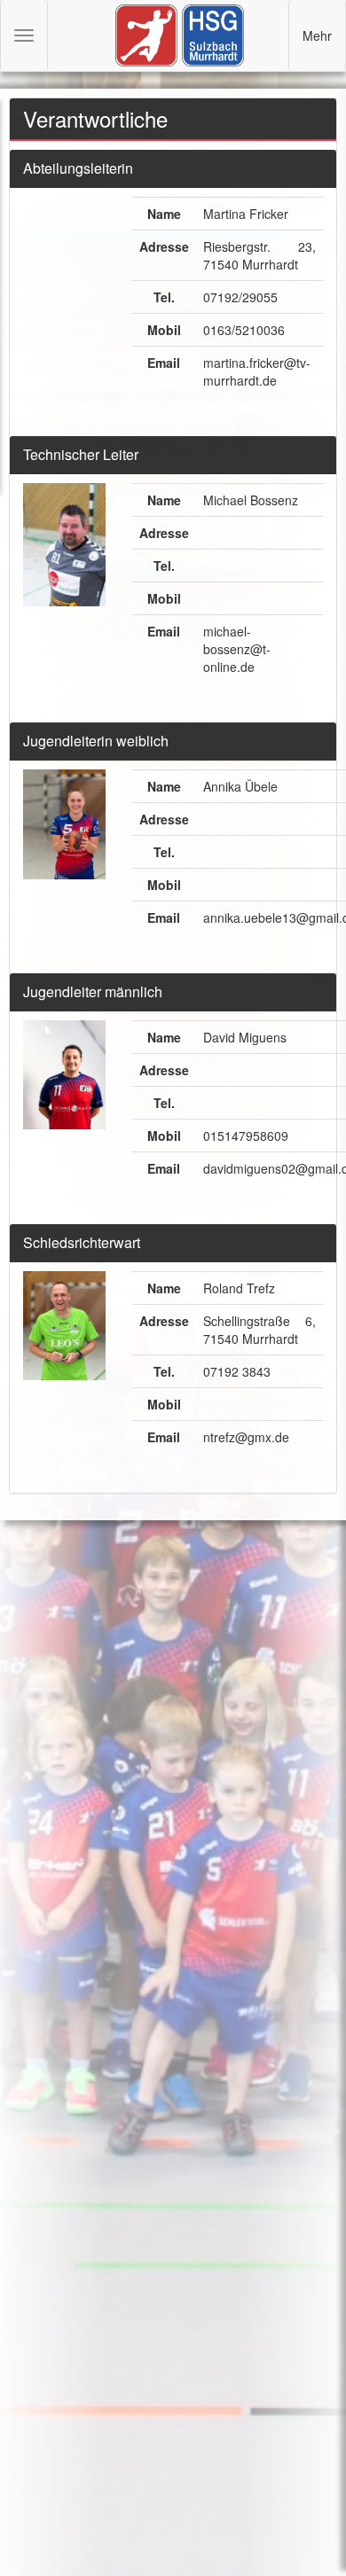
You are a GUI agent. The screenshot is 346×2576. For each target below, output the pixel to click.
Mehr (317, 35)
